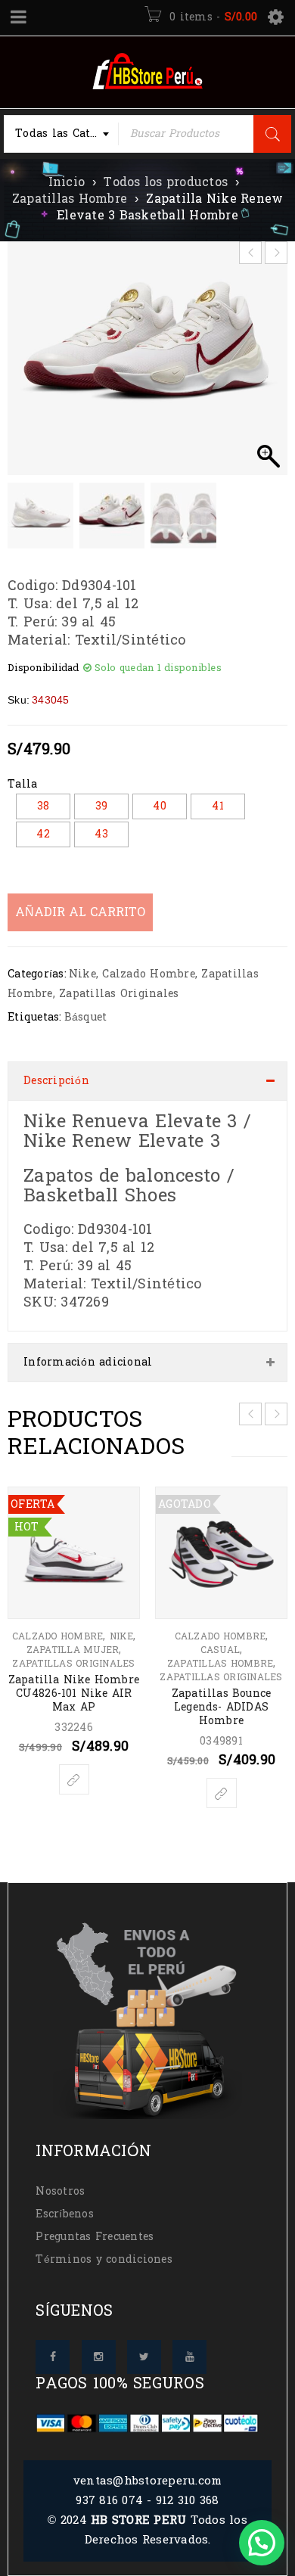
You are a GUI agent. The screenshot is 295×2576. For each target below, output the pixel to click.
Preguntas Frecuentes (95, 2237)
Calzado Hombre (149, 974)
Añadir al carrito (80, 912)
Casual (220, 1650)
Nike (82, 974)
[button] (269, 366)
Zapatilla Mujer (73, 1650)
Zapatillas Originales (119, 994)
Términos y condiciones (104, 2259)
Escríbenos (65, 2214)
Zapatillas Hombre (70, 199)
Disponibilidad (43, 668)
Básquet (86, 1017)
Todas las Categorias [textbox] (67, 134)
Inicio (67, 182)
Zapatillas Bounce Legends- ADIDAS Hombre (221, 1707)
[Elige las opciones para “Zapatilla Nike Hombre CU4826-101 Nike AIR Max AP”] (74, 1779)
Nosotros (60, 2191)
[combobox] (61, 134)
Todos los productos (166, 182)
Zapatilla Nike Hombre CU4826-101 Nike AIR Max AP (74, 1694)
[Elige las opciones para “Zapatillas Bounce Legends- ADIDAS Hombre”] (222, 1793)
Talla (22, 785)
